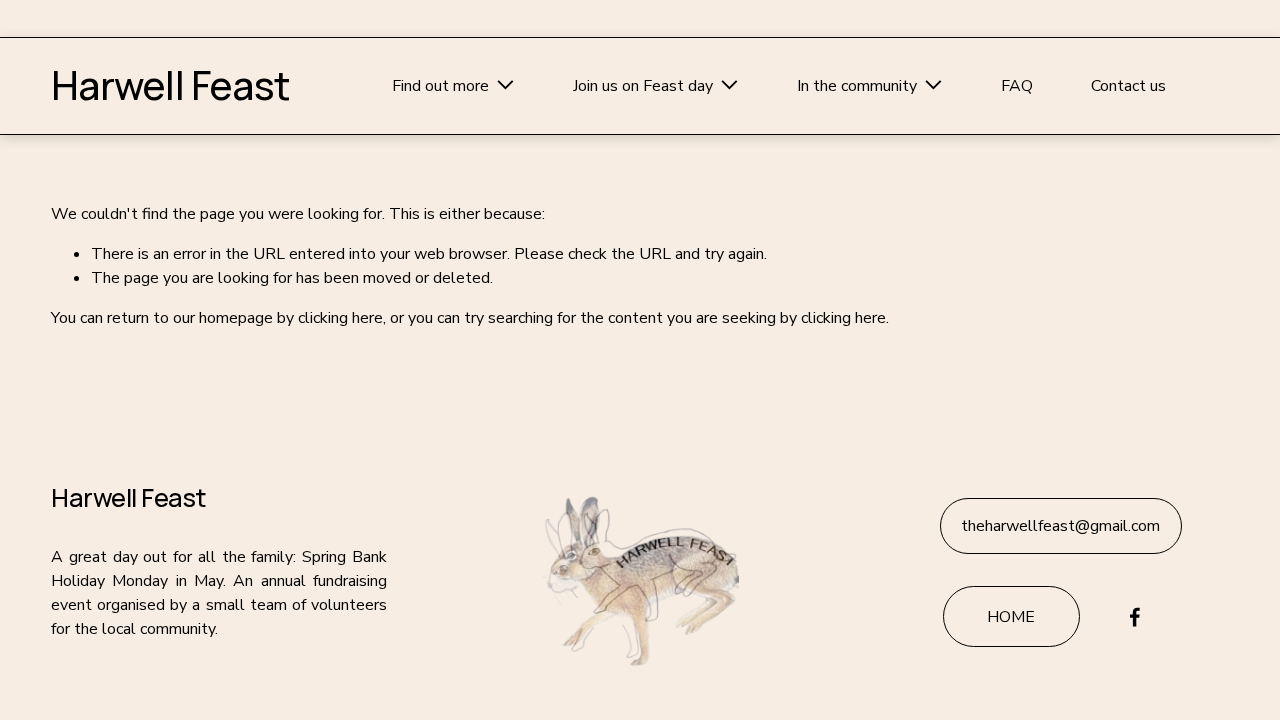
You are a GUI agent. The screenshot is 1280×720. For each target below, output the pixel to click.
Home (1011, 617)
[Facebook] (1135, 617)
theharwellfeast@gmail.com (1060, 526)
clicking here (340, 318)
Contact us (1128, 86)
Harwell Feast (170, 85)
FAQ (1017, 86)
